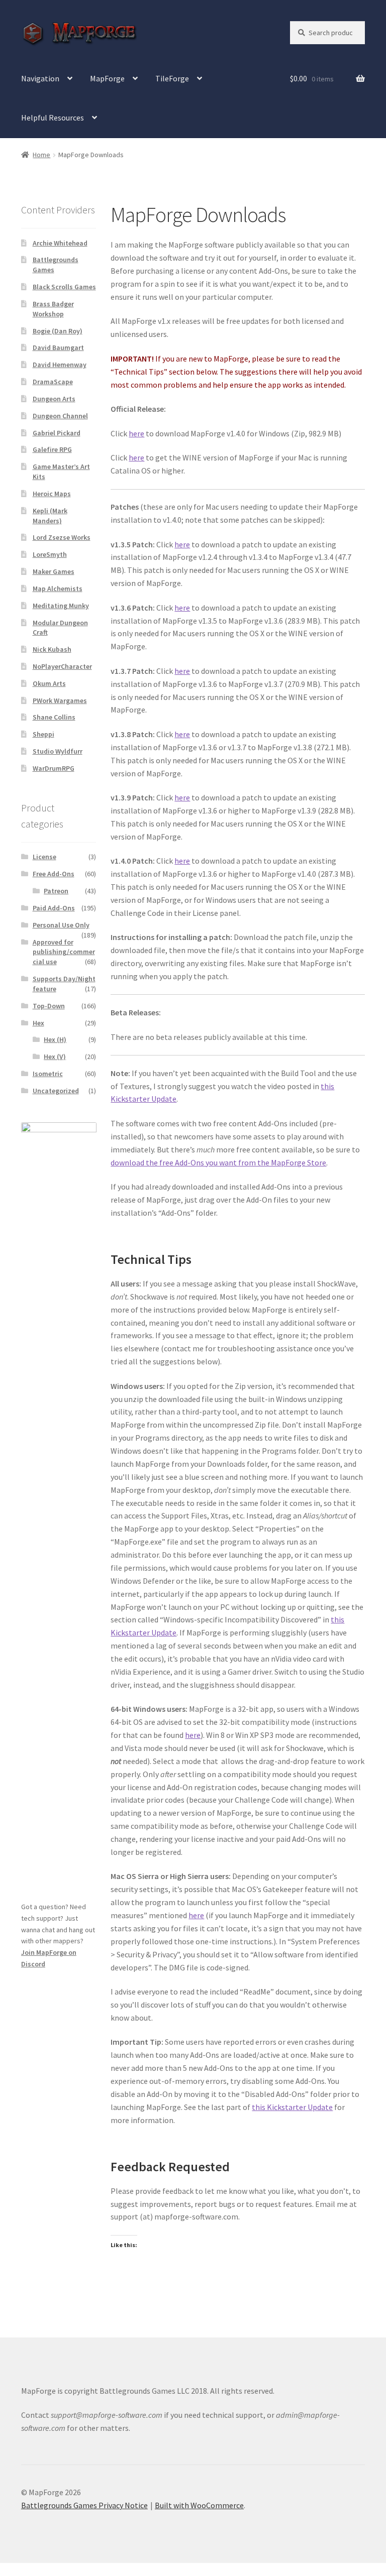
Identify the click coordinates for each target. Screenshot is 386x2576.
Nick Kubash (52, 649)
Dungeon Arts (54, 399)
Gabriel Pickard (57, 433)
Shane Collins (54, 717)
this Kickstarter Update (292, 2107)
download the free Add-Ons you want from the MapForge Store (218, 1162)
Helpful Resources (53, 118)
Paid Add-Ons (54, 908)
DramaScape (53, 382)
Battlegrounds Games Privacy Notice (84, 2505)
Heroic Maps (52, 494)
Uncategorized (56, 1091)
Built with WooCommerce (199, 2505)
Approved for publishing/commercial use (64, 952)
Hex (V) (55, 1057)
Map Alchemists (58, 589)
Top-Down (49, 1006)
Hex (38, 1023)
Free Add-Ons (54, 874)
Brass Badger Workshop (53, 309)
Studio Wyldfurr (58, 751)
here (136, 433)
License (44, 857)
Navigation (40, 78)
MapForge (107, 78)
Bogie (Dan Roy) (58, 331)
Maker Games (54, 571)
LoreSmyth (50, 554)
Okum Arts (49, 683)
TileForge (172, 78)
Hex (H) (55, 1039)
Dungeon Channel (60, 416)
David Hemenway (60, 365)
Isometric (48, 1074)
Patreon (56, 891)
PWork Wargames (60, 700)
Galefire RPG (52, 449)
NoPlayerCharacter (62, 666)
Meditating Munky (61, 606)
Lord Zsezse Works (62, 537)
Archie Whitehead (60, 243)
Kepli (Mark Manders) (50, 516)
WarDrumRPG (54, 768)
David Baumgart (58, 347)
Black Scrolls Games (64, 287)
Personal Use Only (61, 925)
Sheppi (43, 734)
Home (41, 155)
